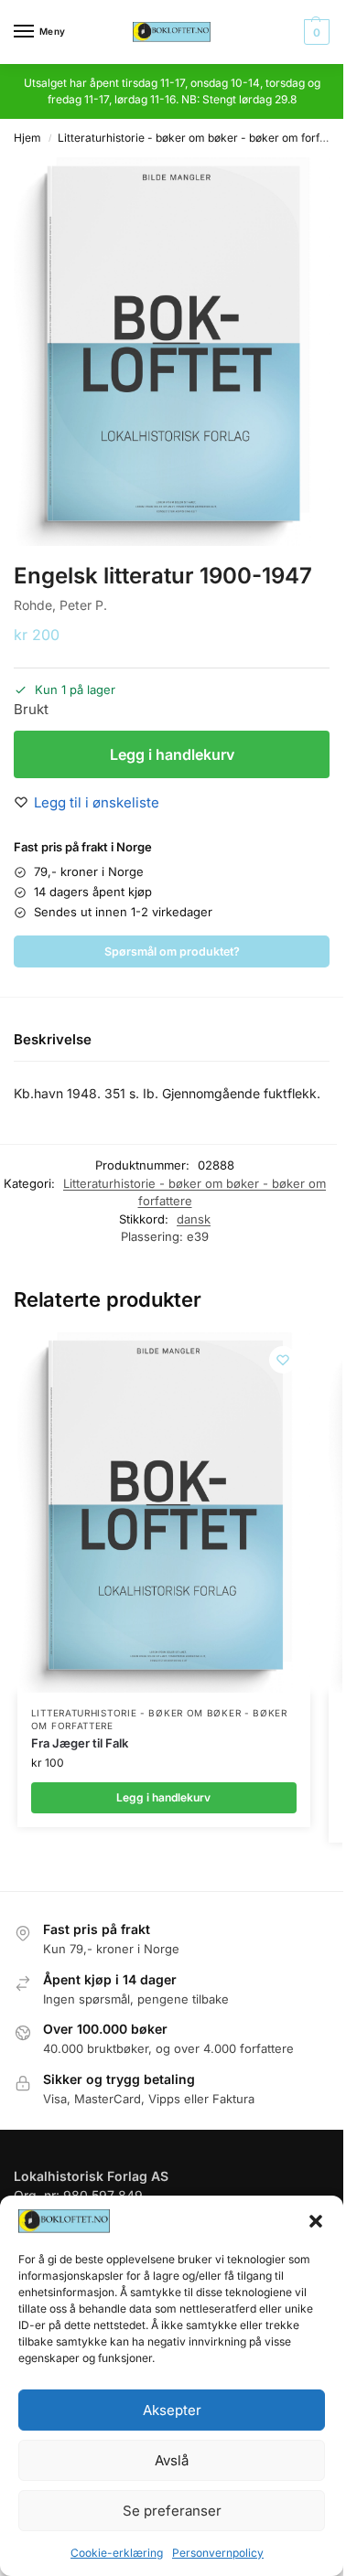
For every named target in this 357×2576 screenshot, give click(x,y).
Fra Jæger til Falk (80, 1743)
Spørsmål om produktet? (172, 951)
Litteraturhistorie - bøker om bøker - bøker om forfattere (204, 138)
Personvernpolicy (218, 2553)
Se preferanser (172, 2511)
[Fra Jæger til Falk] (164, 1513)
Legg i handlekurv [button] (163, 1797)
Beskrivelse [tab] (53, 1039)
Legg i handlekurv (172, 754)
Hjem (27, 138)
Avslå (172, 2460)
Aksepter (172, 2410)
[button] (316, 2221)
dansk (194, 1219)
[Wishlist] (283, 1360)
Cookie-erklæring (117, 2553)
